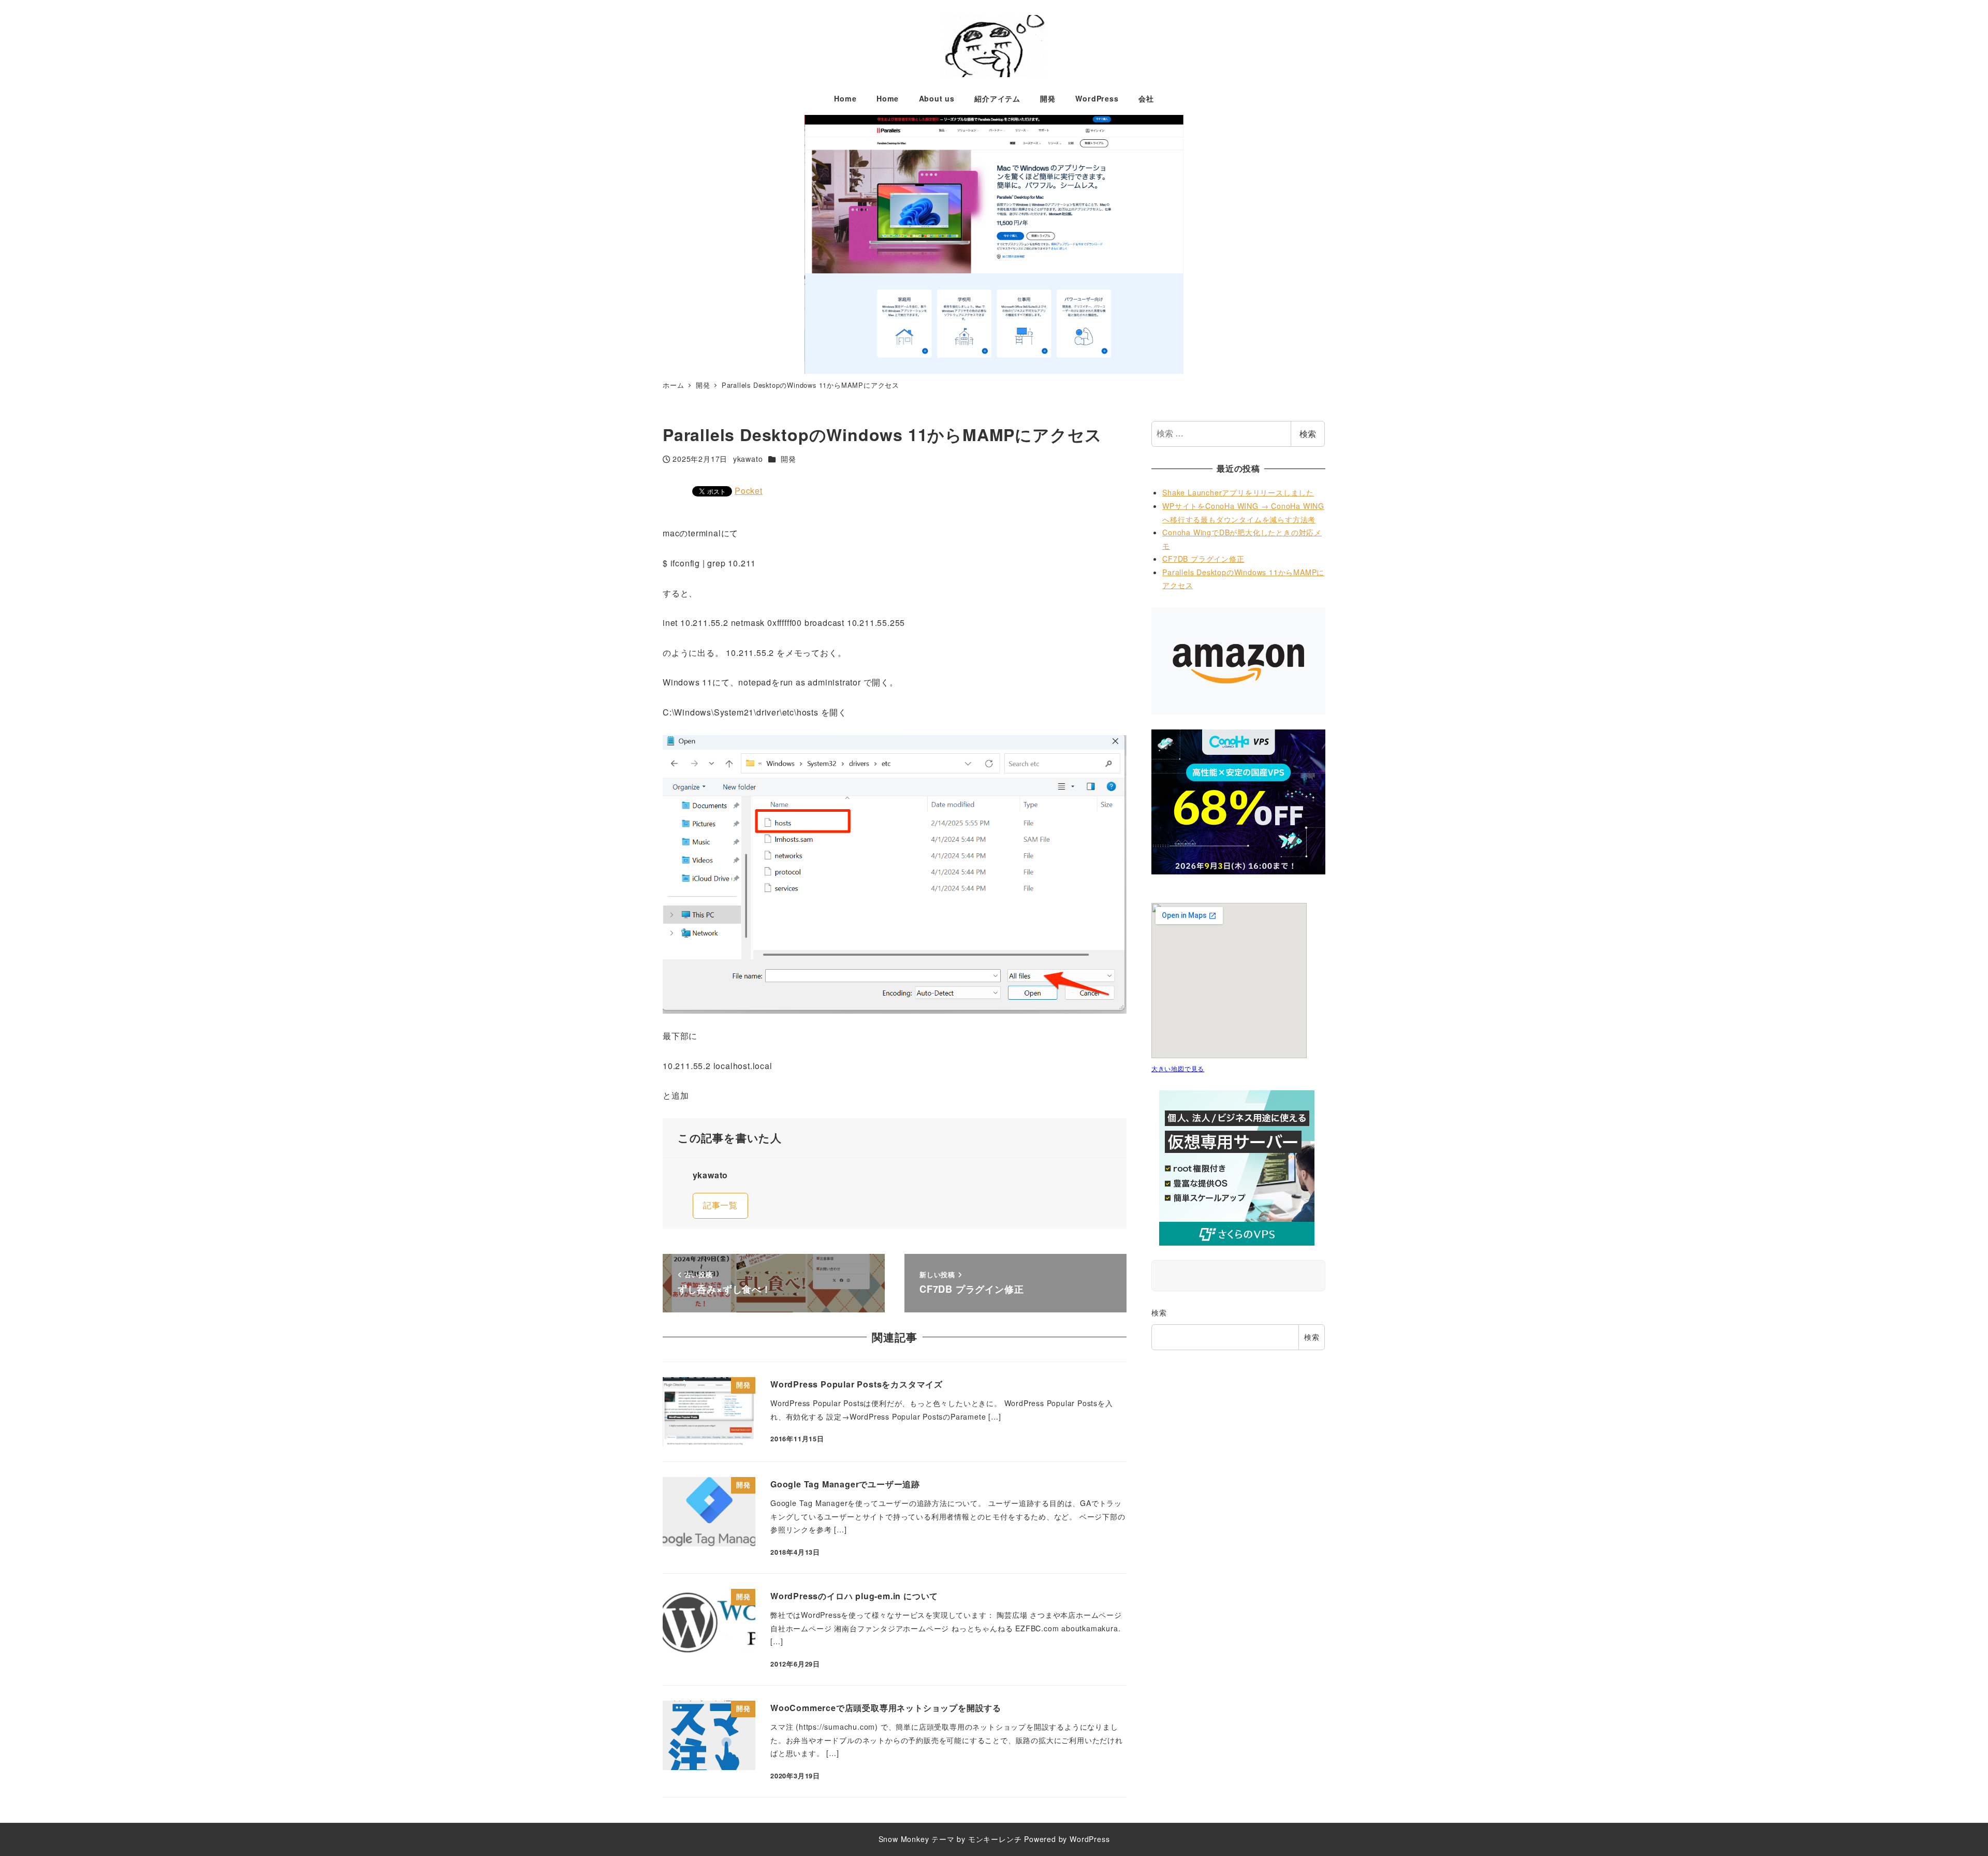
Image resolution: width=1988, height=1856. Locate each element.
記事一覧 (720, 1205)
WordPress (1090, 1839)
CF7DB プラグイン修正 (1203, 559)
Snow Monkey (904, 1839)
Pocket (749, 491)
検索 (1308, 434)
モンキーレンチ (995, 1839)
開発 (788, 459)
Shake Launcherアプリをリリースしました (1238, 492)
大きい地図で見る (1178, 1068)
